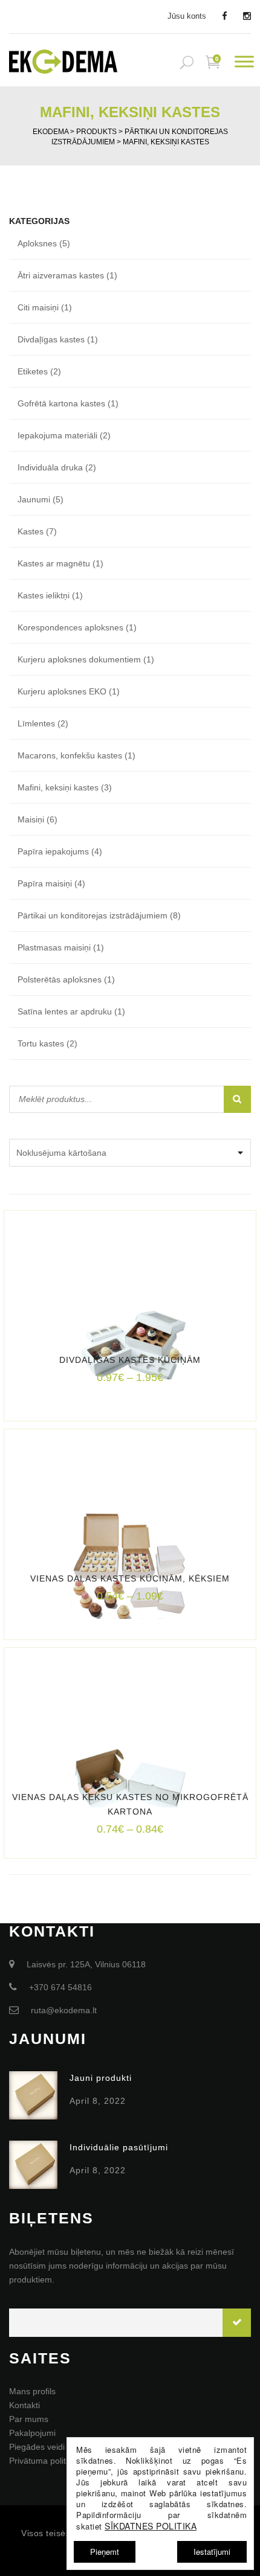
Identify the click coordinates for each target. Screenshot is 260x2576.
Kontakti (24, 2405)
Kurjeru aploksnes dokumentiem (79, 659)
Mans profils (32, 2391)
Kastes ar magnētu (54, 563)
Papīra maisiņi (45, 883)
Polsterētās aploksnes (60, 979)
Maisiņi (31, 819)
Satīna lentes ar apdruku (65, 1011)
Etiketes (33, 371)
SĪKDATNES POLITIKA (151, 2526)
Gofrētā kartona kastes (61, 403)
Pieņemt (105, 2552)
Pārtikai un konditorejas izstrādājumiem (93, 915)
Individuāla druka (50, 467)
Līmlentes (36, 723)
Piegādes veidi (37, 2447)
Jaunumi (34, 499)
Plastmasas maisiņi (54, 947)
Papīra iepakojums (53, 851)
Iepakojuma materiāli (57, 435)
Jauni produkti (101, 2078)
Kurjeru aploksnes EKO (62, 691)
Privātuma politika (43, 2461)
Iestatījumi (212, 2552)
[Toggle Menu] (244, 62)
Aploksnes (37, 243)
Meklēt (237, 1099)
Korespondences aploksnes (70, 627)
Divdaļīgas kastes (51, 339)
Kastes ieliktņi (44, 595)
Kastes (31, 531)
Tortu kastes (41, 1043)
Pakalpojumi (32, 2433)
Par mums (29, 2419)
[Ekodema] (63, 60)
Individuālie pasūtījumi (119, 2147)
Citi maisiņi (38, 307)
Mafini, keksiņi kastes (58, 787)
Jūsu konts (187, 16)
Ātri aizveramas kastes (61, 275)
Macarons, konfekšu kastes (70, 755)
